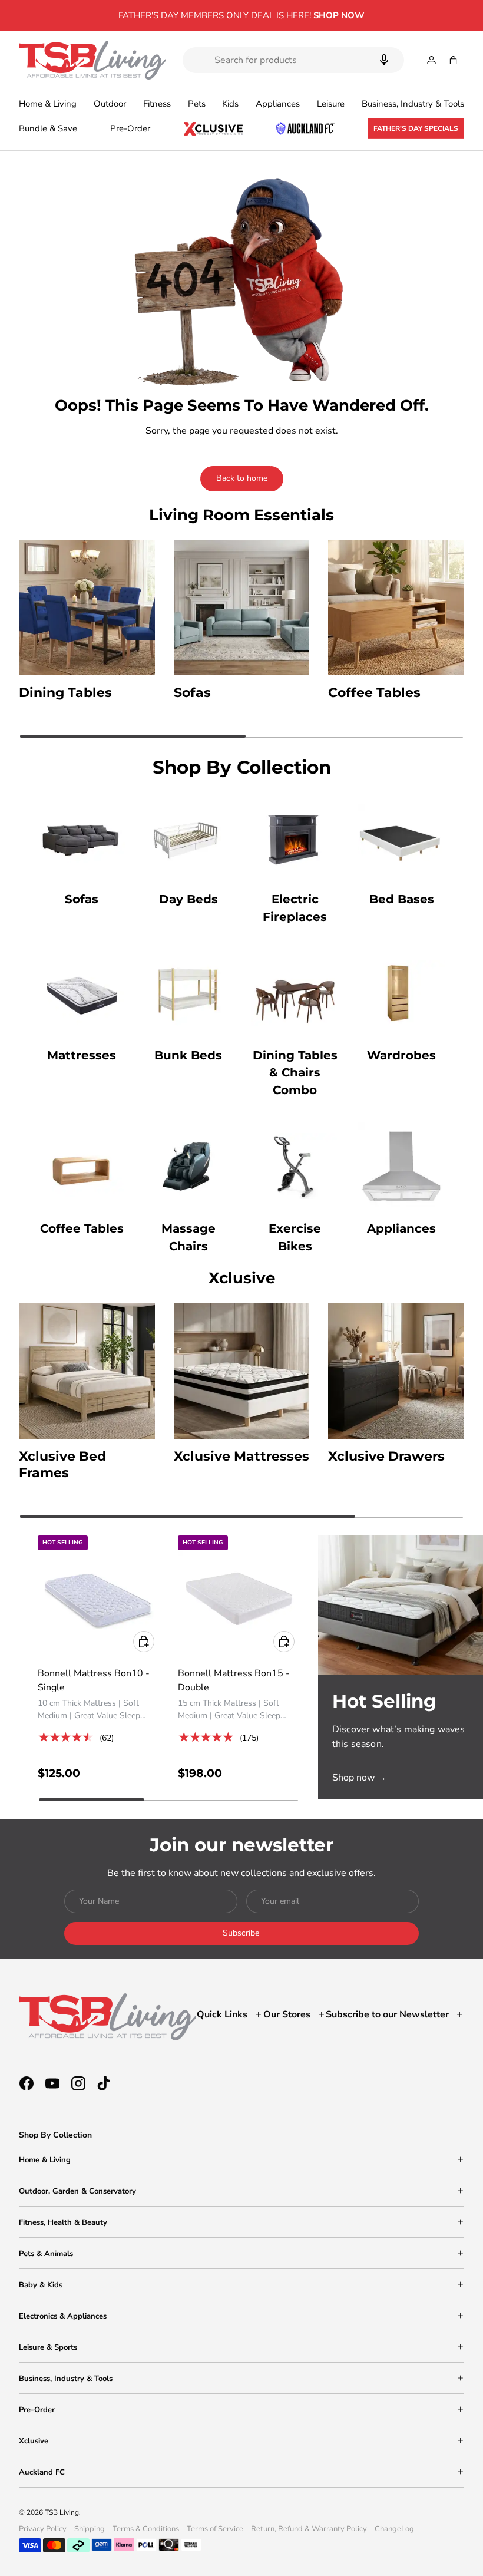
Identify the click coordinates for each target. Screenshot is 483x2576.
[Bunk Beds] (188, 993)
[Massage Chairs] (188, 1166)
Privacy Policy (43, 2529)
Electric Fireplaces (295, 908)
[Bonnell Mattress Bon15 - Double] (239, 1596)
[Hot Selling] (401, 1605)
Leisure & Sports (48, 2347)
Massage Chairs (188, 1237)
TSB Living (62, 2512)
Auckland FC (42, 2472)
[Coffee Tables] (82, 1166)
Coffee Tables (82, 1228)
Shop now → (359, 1778)
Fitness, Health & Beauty (63, 2222)
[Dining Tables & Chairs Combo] (295, 993)
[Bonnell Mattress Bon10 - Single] (98, 1596)
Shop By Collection (55, 2135)
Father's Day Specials (416, 128)
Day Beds (188, 899)
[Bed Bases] (401, 837)
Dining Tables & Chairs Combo (295, 1073)
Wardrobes (401, 1055)
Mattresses (82, 1055)
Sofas (82, 899)
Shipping (90, 2529)
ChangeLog (394, 2529)
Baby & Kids (41, 2285)
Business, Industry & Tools (66, 2379)
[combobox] (293, 60)
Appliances (401, 1228)
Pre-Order (130, 128)
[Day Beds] (188, 837)
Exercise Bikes (295, 1237)
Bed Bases (402, 899)
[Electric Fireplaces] (295, 837)
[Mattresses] (82, 993)
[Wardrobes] (401, 993)
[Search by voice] (384, 60)
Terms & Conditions (146, 2529)
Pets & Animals (46, 2254)
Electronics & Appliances (63, 2316)
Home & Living (45, 2160)
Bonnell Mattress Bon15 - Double (234, 1680)
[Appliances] (401, 1166)
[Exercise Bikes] (295, 1166)
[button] (453, 60)
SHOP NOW (339, 15)
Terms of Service (215, 2529)
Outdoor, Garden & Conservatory (77, 2191)
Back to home (242, 478)
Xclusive (34, 2441)
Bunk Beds (188, 1055)
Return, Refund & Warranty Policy (309, 2529)
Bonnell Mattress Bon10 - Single (94, 1680)
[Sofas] (82, 837)
